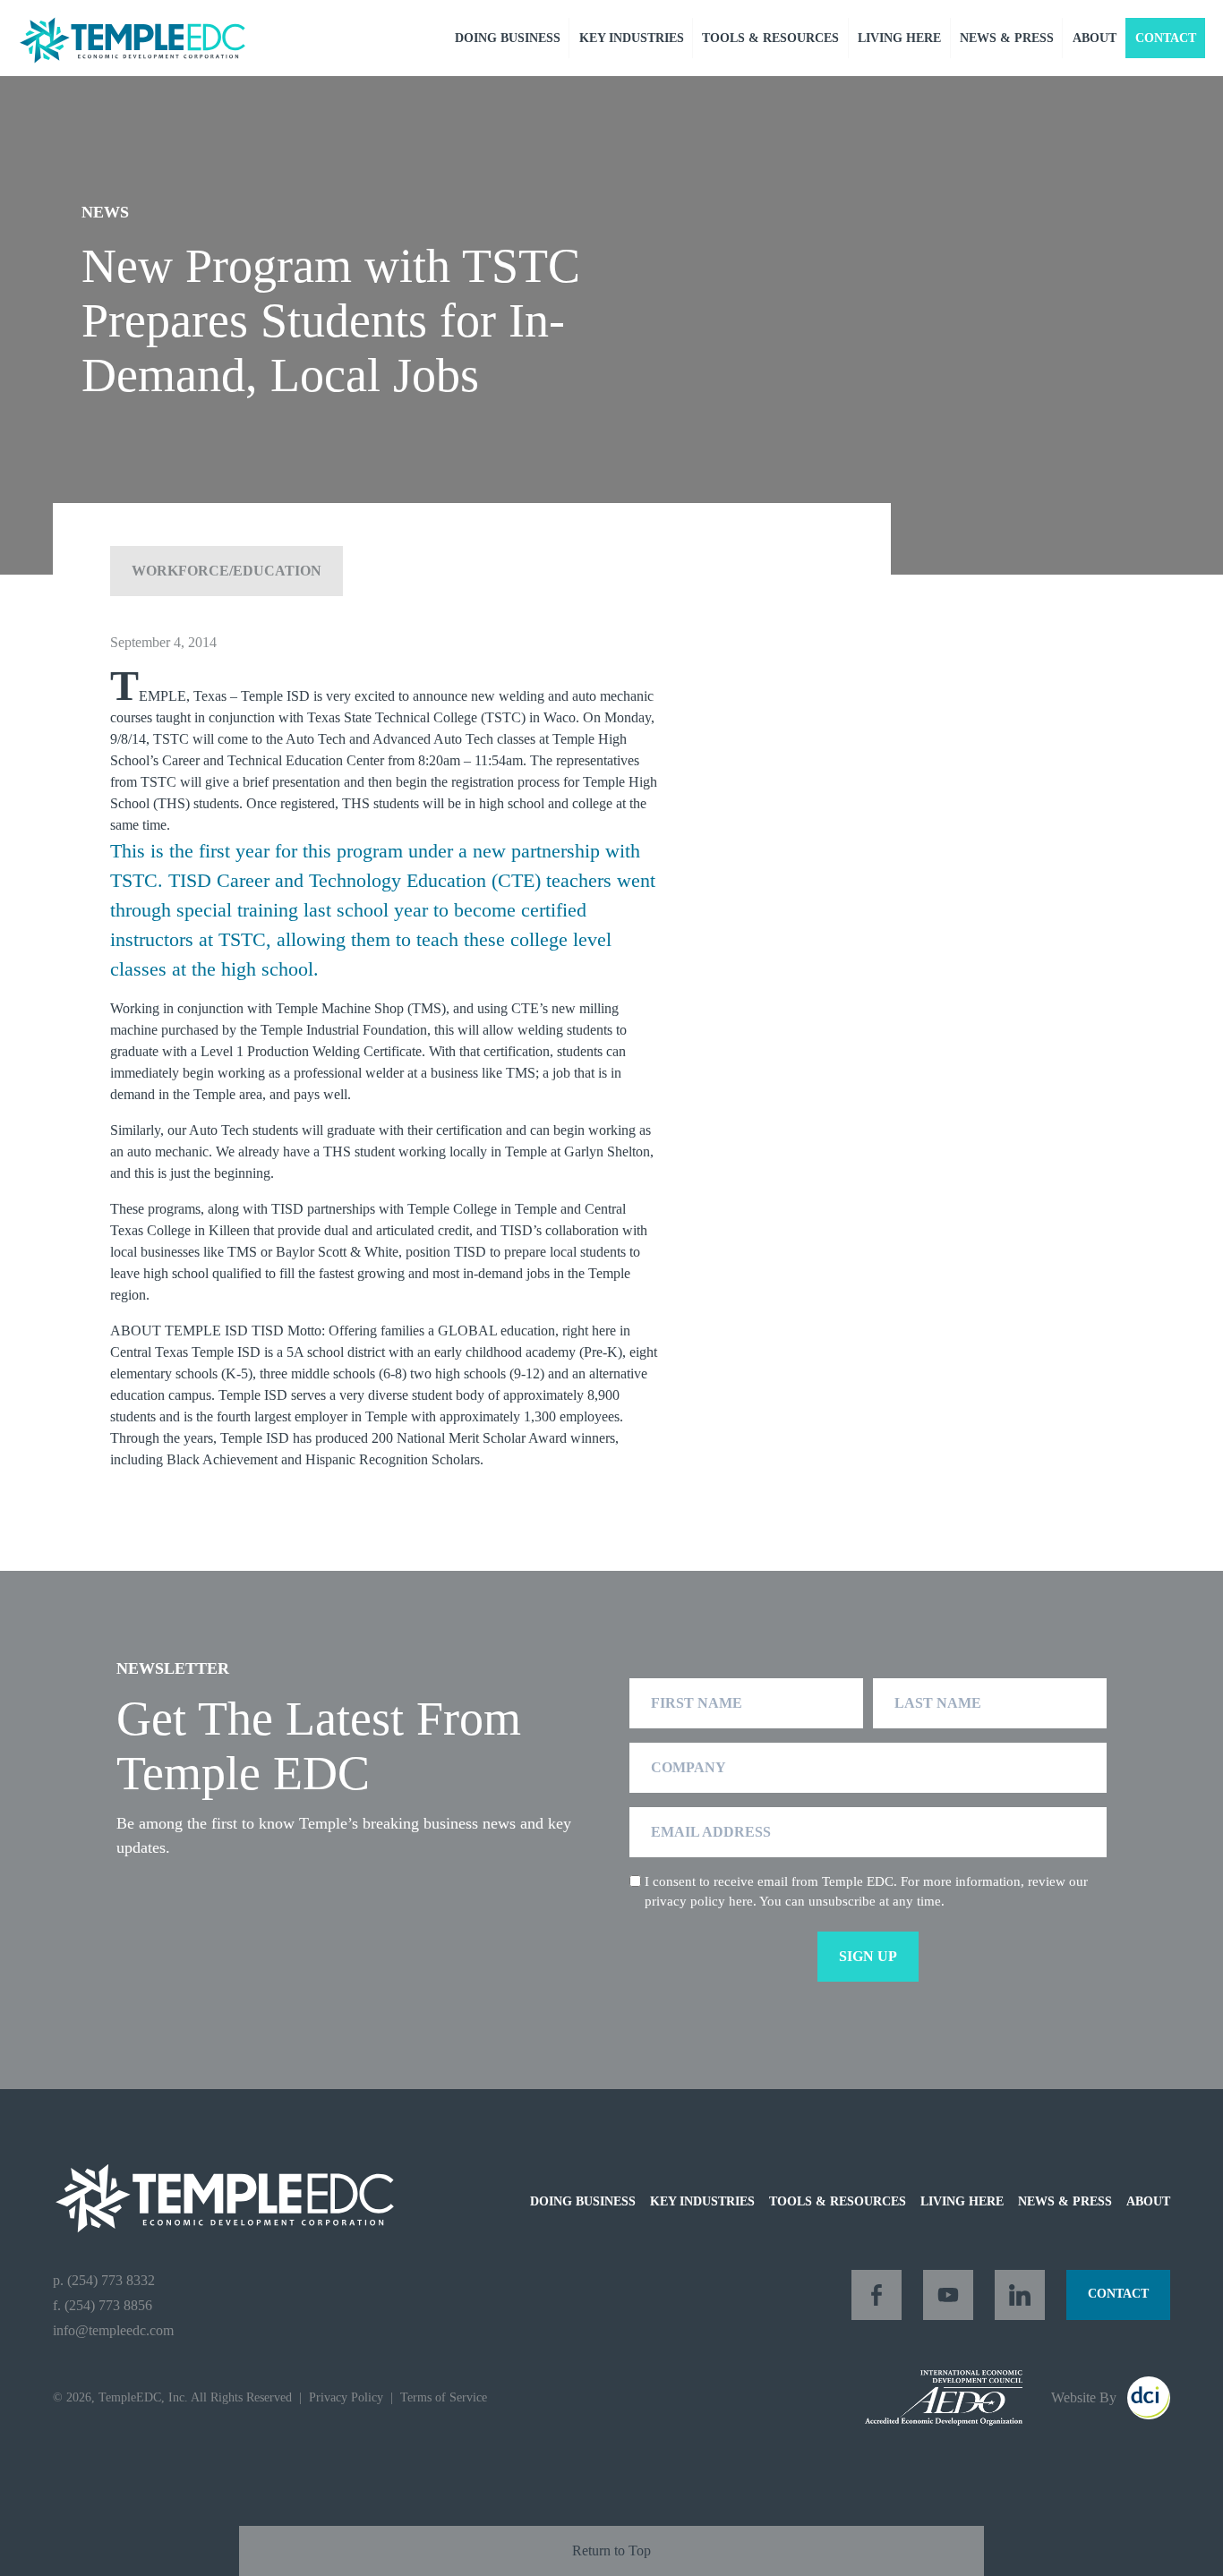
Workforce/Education (227, 571)
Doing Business (508, 38)
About (1095, 38)
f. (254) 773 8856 (103, 2305)
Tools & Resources (770, 38)
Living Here (899, 38)
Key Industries (632, 38)
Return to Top (611, 2550)
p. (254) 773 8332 (104, 2280)
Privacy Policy (346, 2397)
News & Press (1007, 38)
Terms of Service (444, 2397)
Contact (1166, 38)
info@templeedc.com (113, 2330)
